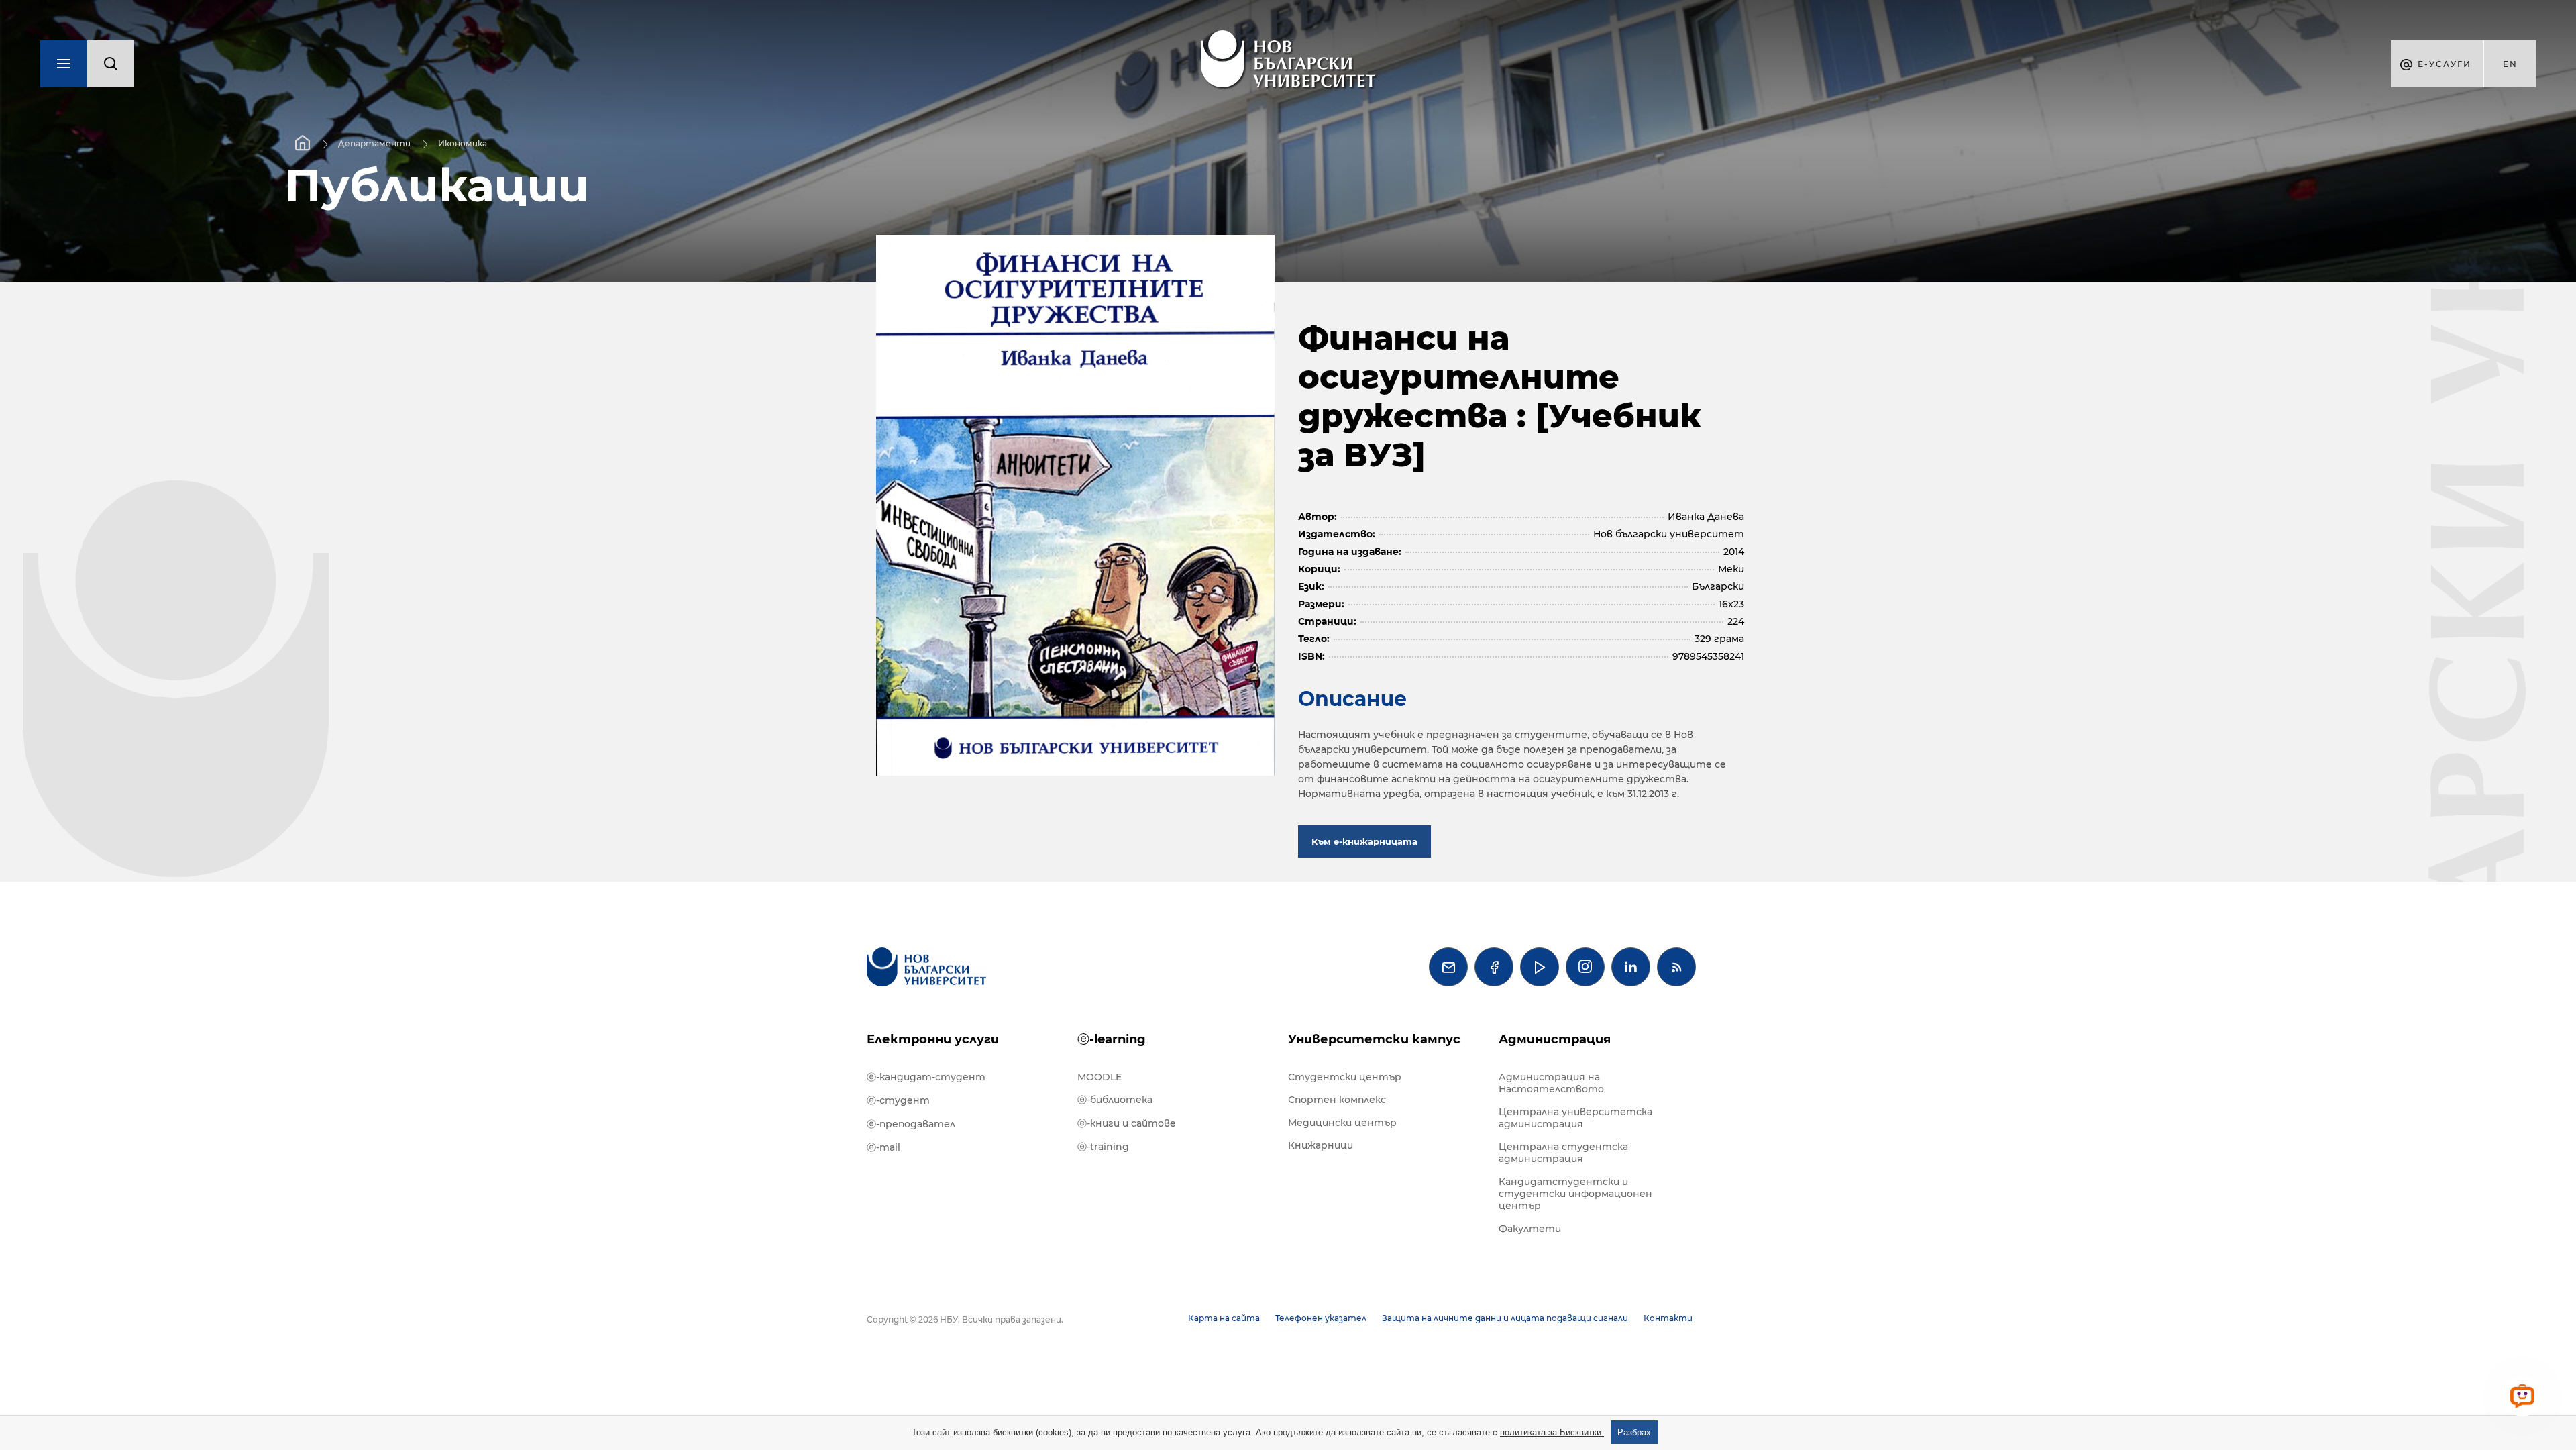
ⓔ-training (1103, 1147)
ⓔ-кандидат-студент (926, 1077)
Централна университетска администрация (1575, 1118)
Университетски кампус (1374, 1039)
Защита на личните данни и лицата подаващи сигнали (1505, 1318)
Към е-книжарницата (1364, 841)
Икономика (463, 143)
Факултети (1530, 1229)
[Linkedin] (1631, 967)
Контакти (1668, 1318)
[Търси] (111, 64)
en (2510, 64)
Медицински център (1342, 1123)
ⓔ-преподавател (911, 1124)
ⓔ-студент (898, 1100)
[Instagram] (1585, 967)
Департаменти (374, 143)
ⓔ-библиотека (1115, 1100)
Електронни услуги (933, 1039)
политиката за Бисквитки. (1552, 1432)
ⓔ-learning (1112, 1039)
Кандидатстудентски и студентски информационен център (1575, 1194)
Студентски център (1345, 1077)
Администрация (1555, 1039)
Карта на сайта (1224, 1318)
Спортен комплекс (1337, 1100)
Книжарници (1321, 1145)
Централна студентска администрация (1563, 1153)
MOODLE (1099, 1077)
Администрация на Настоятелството (1551, 1083)
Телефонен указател (1321, 1318)
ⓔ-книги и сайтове (1127, 1123)
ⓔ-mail (883, 1147)
